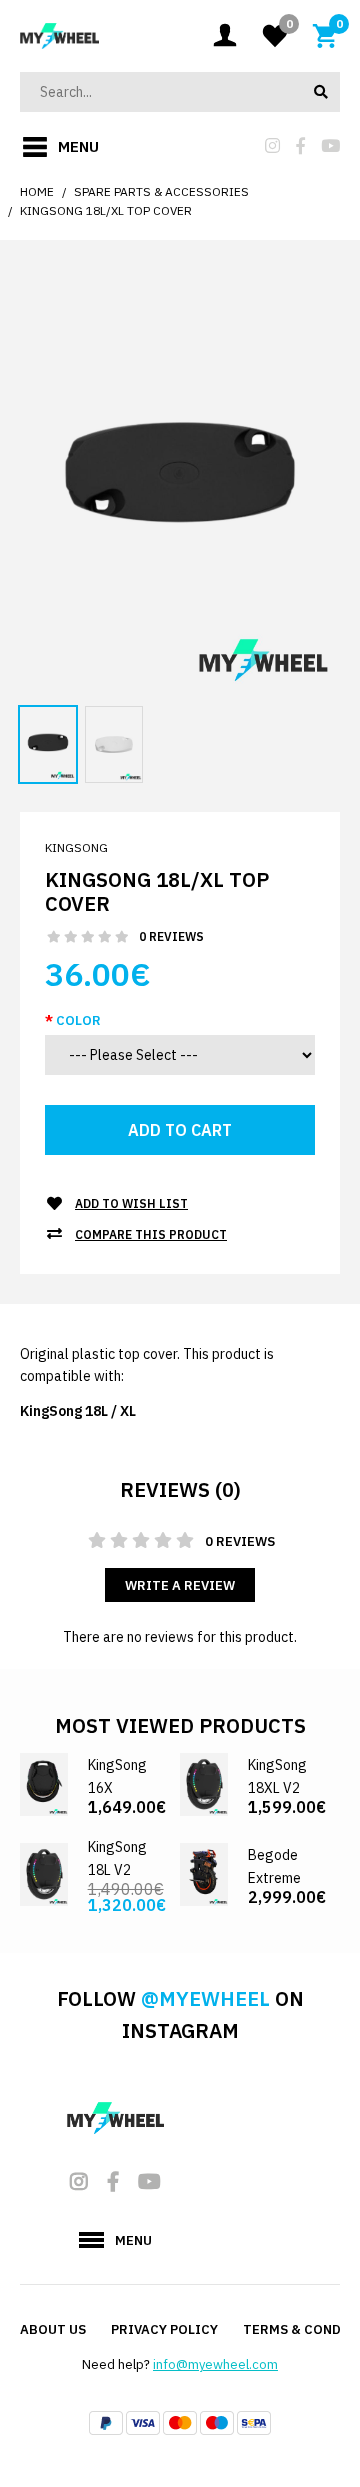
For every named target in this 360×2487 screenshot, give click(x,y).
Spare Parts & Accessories (161, 191)
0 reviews (171, 936)
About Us (53, 2329)
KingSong (76, 847)
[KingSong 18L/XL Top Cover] (180, 482)
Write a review (180, 1585)
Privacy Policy (164, 2329)
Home (37, 191)
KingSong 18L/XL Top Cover (106, 210)
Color (78, 1020)
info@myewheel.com (215, 2364)
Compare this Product (151, 1234)
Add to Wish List (131, 1203)
